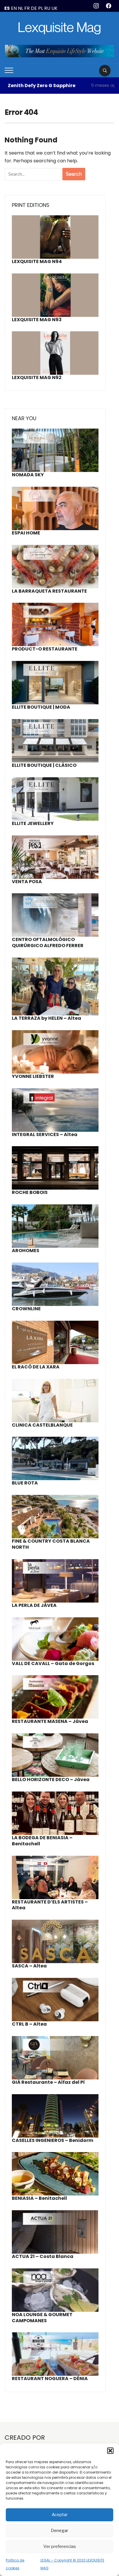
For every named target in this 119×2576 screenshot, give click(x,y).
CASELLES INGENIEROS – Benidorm (53, 2140)
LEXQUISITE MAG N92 (37, 377)
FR (27, 8)
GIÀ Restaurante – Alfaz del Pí (48, 2082)
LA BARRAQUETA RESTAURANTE (49, 591)
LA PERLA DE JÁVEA (34, 1605)
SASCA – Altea (29, 1966)
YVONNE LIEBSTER (33, 1076)
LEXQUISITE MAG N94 (37, 261)
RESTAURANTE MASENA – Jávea (50, 1721)
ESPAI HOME (26, 533)
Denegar (59, 2531)
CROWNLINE (26, 1309)
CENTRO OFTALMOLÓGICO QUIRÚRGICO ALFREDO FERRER (48, 942)
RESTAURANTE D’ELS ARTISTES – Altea (50, 1905)
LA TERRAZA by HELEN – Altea (47, 1018)
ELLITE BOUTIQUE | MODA (41, 707)
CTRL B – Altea (29, 2024)
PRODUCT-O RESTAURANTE (45, 649)
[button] (110, 2451)
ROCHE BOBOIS (30, 1192)
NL (21, 8)
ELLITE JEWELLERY (33, 823)
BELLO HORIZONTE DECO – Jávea (51, 1780)
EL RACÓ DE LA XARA (36, 1367)
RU (47, 8)
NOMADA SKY (28, 475)
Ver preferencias (60, 2546)
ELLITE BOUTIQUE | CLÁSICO (44, 765)
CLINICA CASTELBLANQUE (42, 1425)
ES (7, 8)
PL (41, 8)
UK (54, 8)
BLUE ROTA (25, 1483)
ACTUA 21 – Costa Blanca (43, 2256)
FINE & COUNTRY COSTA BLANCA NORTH (51, 1544)
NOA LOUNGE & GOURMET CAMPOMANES (42, 2318)
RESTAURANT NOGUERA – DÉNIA (50, 2379)
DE (34, 8)
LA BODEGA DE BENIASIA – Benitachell (42, 1841)
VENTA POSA (27, 882)
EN (14, 8)
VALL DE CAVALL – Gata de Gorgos (53, 1663)
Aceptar (60, 2515)
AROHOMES (26, 1251)
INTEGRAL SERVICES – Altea (45, 1134)
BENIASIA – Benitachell (39, 2198)
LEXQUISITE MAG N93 (37, 320)
